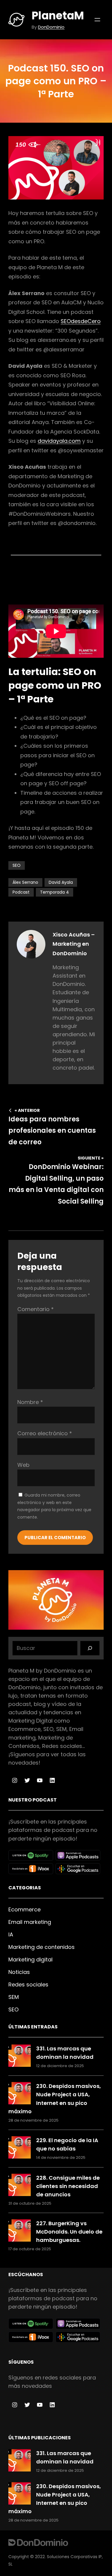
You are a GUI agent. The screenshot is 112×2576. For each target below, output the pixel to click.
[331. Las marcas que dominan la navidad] (20, 2057)
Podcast (21, 892)
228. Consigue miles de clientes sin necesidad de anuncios (68, 2186)
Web (23, 1465)
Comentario (36, 1309)
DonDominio (51, 27)
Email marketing (30, 1922)
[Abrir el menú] (97, 20)
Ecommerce (24, 1909)
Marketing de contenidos (42, 1947)
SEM (14, 1997)
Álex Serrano (25, 882)
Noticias (19, 1972)
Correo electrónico (45, 1433)
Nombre (30, 1402)
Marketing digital (30, 1959)
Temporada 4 (55, 892)
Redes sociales (28, 1984)
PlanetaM (58, 16)
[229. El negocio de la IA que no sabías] (20, 2149)
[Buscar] (90, 1648)
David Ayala (61, 882)
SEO (17, 865)
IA (11, 1934)
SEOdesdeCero (81, 321)
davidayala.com (59, 441)
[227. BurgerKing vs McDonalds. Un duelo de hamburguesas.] (20, 2232)
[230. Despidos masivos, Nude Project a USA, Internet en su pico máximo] (20, 2094)
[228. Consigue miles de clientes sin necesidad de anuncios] (20, 2186)
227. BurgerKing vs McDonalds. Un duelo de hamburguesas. (69, 2232)
